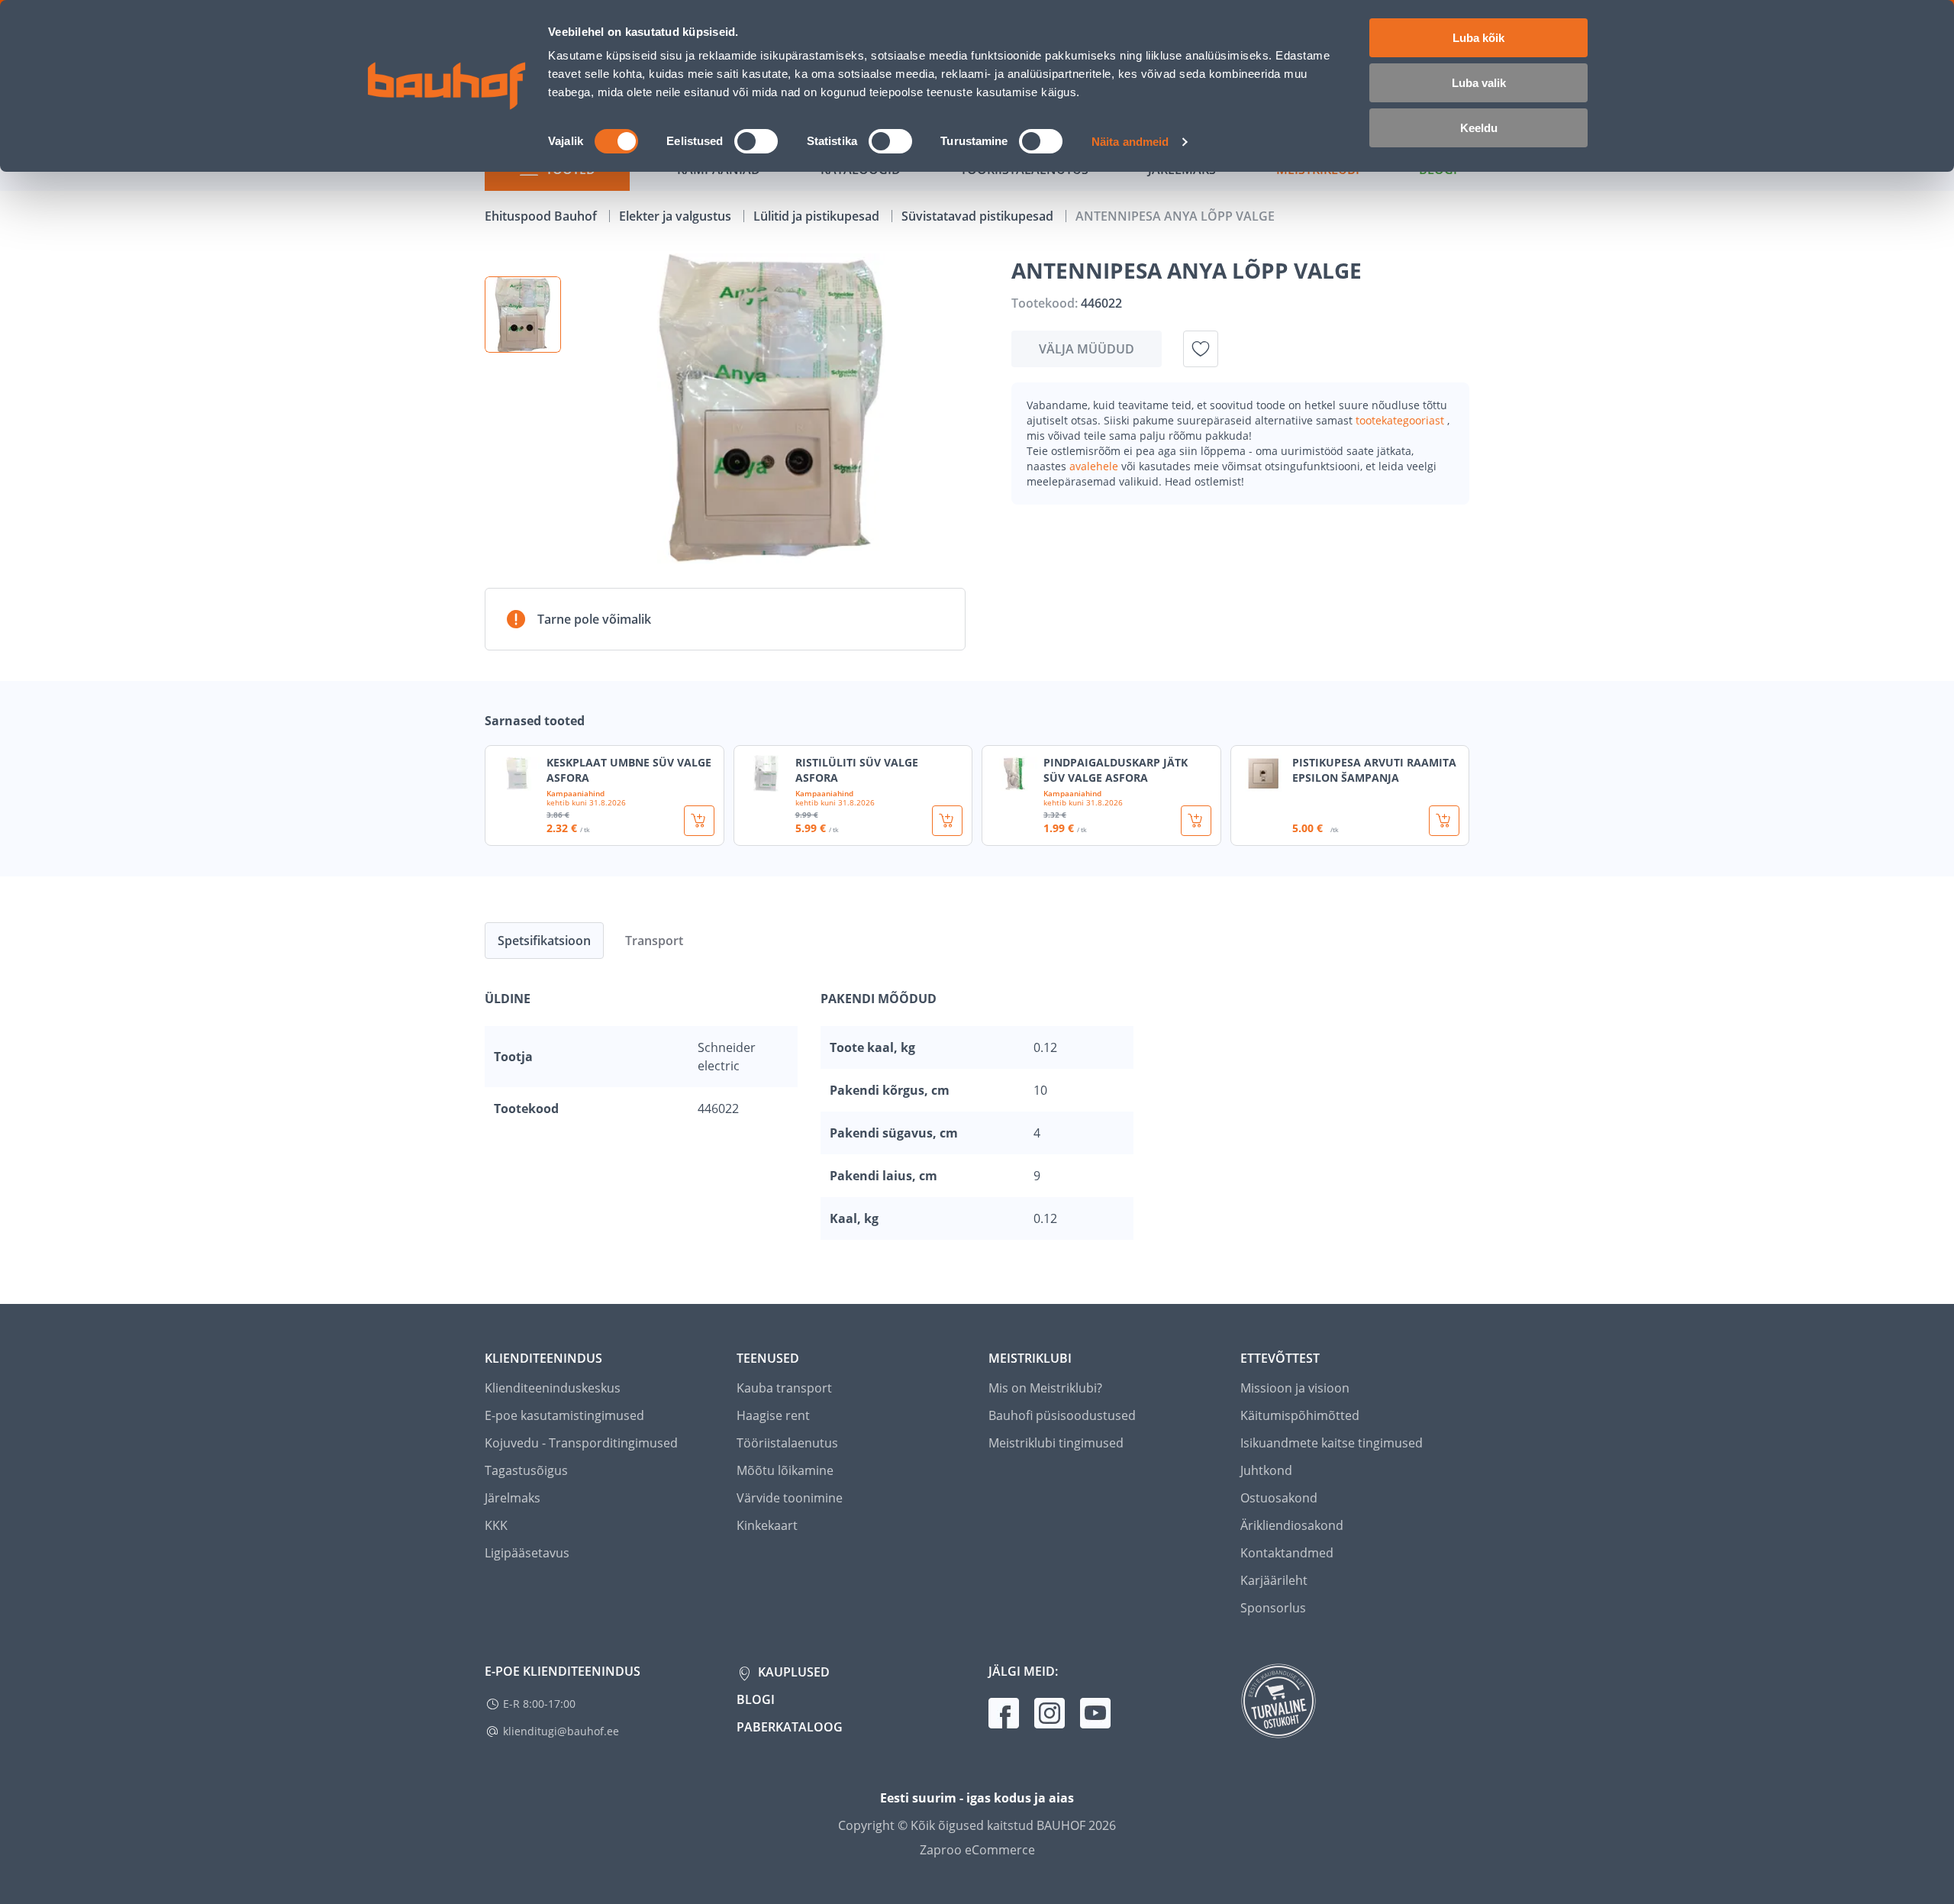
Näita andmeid (1130, 142)
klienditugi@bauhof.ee (561, 1731)
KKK (496, 1525)
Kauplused (792, 1672)
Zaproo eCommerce (977, 1850)
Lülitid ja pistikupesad (818, 216)
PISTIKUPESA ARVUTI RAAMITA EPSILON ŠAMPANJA (1374, 770)
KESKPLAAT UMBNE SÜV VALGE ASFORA (629, 770)
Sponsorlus (1273, 1608)
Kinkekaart (767, 1525)
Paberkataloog (790, 1727)
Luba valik (1479, 83)
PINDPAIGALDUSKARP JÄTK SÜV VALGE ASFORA (1116, 770)
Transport (654, 941)
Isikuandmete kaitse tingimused (1332, 1443)
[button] (523, 315)
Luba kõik (1478, 38)
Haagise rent (773, 1415)
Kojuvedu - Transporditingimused (581, 1443)
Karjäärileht (1274, 1580)
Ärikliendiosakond (1292, 1525)
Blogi (756, 1699)
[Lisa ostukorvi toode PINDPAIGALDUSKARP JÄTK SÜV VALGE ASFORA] (1196, 821)
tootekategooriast (1401, 420)
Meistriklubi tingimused (1056, 1443)
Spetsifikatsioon (544, 941)
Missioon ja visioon (1295, 1388)
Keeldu (1479, 128)
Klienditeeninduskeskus (553, 1388)
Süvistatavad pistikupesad (979, 216)
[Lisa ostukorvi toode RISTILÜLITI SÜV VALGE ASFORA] (947, 821)
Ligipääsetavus (527, 1553)
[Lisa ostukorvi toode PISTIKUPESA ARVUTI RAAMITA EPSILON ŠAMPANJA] (1444, 821)
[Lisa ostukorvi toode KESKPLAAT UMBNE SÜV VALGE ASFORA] (699, 821)
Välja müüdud (1087, 349)
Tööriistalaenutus (787, 1443)
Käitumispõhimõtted (1300, 1415)
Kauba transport (784, 1388)
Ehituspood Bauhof (542, 216)
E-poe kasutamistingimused (564, 1415)
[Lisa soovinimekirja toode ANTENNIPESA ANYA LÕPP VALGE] (1201, 349)
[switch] (756, 141)
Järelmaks (513, 1498)
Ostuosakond (1279, 1498)
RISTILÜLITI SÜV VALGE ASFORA (857, 770)
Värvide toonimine (790, 1498)
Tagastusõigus (526, 1470)
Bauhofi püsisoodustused (1062, 1415)
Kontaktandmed (1287, 1553)
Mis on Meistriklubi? (1045, 1388)
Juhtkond (1266, 1470)
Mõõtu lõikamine (785, 1470)
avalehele (1095, 466)
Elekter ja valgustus (677, 216)
